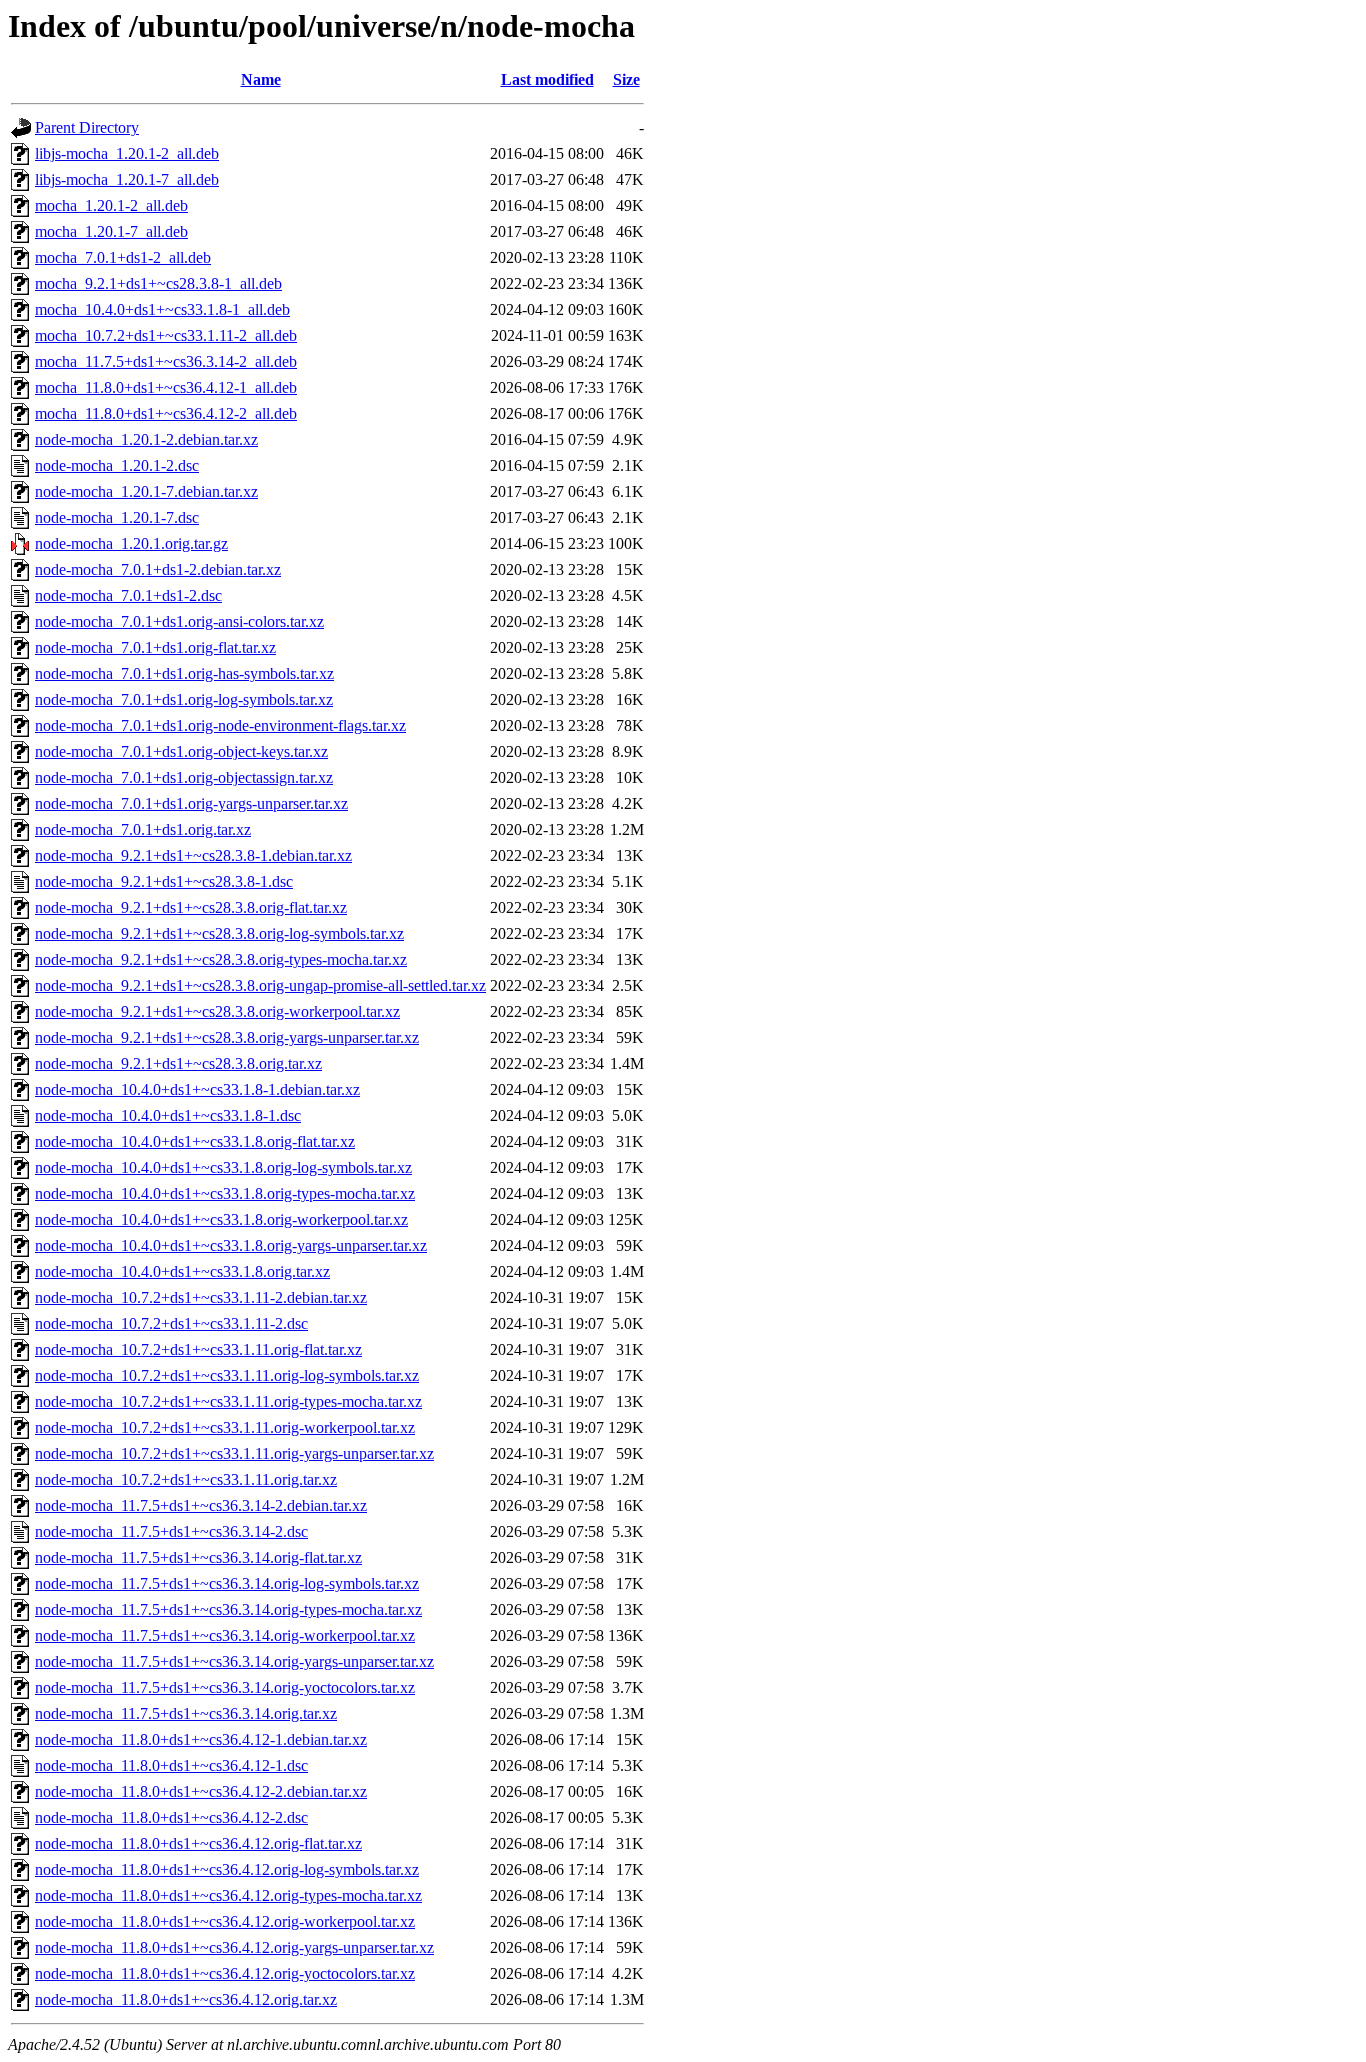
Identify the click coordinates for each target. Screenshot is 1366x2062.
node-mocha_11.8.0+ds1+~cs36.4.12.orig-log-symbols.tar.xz (227, 1869)
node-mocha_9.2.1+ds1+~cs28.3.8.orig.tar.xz (178, 1063)
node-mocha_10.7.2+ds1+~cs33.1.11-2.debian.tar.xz (201, 1297)
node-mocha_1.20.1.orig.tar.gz (131, 543)
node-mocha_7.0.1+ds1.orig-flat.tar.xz (155, 647)
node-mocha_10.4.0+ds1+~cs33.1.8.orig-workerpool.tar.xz (221, 1219)
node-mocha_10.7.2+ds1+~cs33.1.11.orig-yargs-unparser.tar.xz (234, 1453)
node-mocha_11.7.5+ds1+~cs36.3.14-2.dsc (171, 1531)
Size (626, 79)
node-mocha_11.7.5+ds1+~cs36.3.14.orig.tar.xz (186, 1713)
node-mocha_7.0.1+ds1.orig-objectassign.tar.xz (184, 777)
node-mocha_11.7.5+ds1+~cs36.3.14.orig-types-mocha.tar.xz (228, 1609)
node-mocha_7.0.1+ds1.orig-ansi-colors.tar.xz (179, 621)
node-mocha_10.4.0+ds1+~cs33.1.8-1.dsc (168, 1115)
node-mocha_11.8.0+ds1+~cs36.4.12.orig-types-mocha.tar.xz (228, 1895)
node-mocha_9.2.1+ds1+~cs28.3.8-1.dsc (164, 881)
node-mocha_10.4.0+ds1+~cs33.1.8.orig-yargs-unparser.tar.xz (231, 1245)
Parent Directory (87, 127)
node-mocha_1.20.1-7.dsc (117, 517)
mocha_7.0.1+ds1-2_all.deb (123, 257)
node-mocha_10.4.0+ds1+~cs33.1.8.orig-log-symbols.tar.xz (223, 1167)
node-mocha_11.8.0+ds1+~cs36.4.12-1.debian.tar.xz (201, 1739)
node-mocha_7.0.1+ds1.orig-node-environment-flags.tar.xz (220, 725)
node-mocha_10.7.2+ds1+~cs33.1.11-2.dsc (171, 1323)
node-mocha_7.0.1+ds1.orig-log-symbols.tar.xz (184, 699)
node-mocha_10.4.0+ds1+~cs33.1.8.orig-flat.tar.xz (195, 1141)
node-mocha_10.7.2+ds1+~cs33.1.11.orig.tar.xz (186, 1479)
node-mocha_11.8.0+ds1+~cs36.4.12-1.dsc (171, 1765)
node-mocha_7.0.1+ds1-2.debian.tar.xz (158, 569)
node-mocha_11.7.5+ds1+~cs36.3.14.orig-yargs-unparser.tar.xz (234, 1661)
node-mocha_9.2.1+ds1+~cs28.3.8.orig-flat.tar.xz (191, 907)
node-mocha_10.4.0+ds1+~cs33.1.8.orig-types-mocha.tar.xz (225, 1193)
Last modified (547, 79)
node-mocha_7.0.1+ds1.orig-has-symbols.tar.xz (184, 673)
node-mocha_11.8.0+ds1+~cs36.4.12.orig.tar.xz (186, 1999)
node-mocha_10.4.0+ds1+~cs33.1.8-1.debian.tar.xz (197, 1089)
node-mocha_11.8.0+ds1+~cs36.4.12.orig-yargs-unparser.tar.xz (234, 1947)
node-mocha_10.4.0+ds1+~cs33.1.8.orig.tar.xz (182, 1271)
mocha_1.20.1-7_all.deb (111, 231)
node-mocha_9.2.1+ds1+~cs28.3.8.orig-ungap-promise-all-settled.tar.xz (260, 985)
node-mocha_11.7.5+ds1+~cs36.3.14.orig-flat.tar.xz (198, 1557)
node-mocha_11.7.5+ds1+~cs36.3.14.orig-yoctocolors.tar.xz (225, 1687)
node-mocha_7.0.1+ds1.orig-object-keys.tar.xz (181, 751)
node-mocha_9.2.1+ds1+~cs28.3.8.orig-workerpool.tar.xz (217, 1011)
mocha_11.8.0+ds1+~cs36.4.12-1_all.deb (166, 387)
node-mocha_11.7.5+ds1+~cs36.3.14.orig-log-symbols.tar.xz (227, 1583)
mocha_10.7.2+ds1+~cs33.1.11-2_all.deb (166, 335)
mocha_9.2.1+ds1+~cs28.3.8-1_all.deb (158, 283)
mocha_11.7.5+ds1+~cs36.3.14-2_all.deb (166, 361)
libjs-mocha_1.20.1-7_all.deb (127, 179)
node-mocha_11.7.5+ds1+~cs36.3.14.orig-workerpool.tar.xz (225, 1635)
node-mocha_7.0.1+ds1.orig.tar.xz (143, 829)
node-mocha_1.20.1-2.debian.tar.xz (146, 439)
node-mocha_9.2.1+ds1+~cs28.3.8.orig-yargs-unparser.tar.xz (227, 1037)
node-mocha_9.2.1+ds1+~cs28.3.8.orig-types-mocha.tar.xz (221, 959)
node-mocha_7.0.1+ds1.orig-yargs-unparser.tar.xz (191, 803)
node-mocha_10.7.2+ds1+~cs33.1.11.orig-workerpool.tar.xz (225, 1427)
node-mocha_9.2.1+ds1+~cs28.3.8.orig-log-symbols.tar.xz (219, 933)
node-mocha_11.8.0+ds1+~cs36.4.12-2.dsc (171, 1817)
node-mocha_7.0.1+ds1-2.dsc (128, 595)
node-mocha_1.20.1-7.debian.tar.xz (146, 491)
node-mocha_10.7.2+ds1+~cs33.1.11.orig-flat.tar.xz (198, 1349)
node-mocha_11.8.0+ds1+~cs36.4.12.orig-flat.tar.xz (198, 1843)
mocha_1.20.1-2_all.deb (111, 205)
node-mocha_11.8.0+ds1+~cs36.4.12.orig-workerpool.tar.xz (225, 1921)
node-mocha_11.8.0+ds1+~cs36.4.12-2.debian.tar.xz (201, 1791)
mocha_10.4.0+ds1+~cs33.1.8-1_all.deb (162, 309)
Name (261, 79)
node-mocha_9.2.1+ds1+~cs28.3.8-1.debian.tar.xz (193, 855)
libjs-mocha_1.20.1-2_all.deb (127, 153)
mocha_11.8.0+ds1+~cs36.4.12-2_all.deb (166, 413)
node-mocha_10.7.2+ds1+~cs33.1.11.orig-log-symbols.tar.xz (227, 1375)
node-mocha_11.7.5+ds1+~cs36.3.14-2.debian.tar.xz (201, 1505)
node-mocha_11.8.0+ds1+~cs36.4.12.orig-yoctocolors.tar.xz (225, 1973)
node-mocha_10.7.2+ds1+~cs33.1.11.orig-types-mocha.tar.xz (228, 1401)
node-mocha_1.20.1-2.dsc (117, 465)
